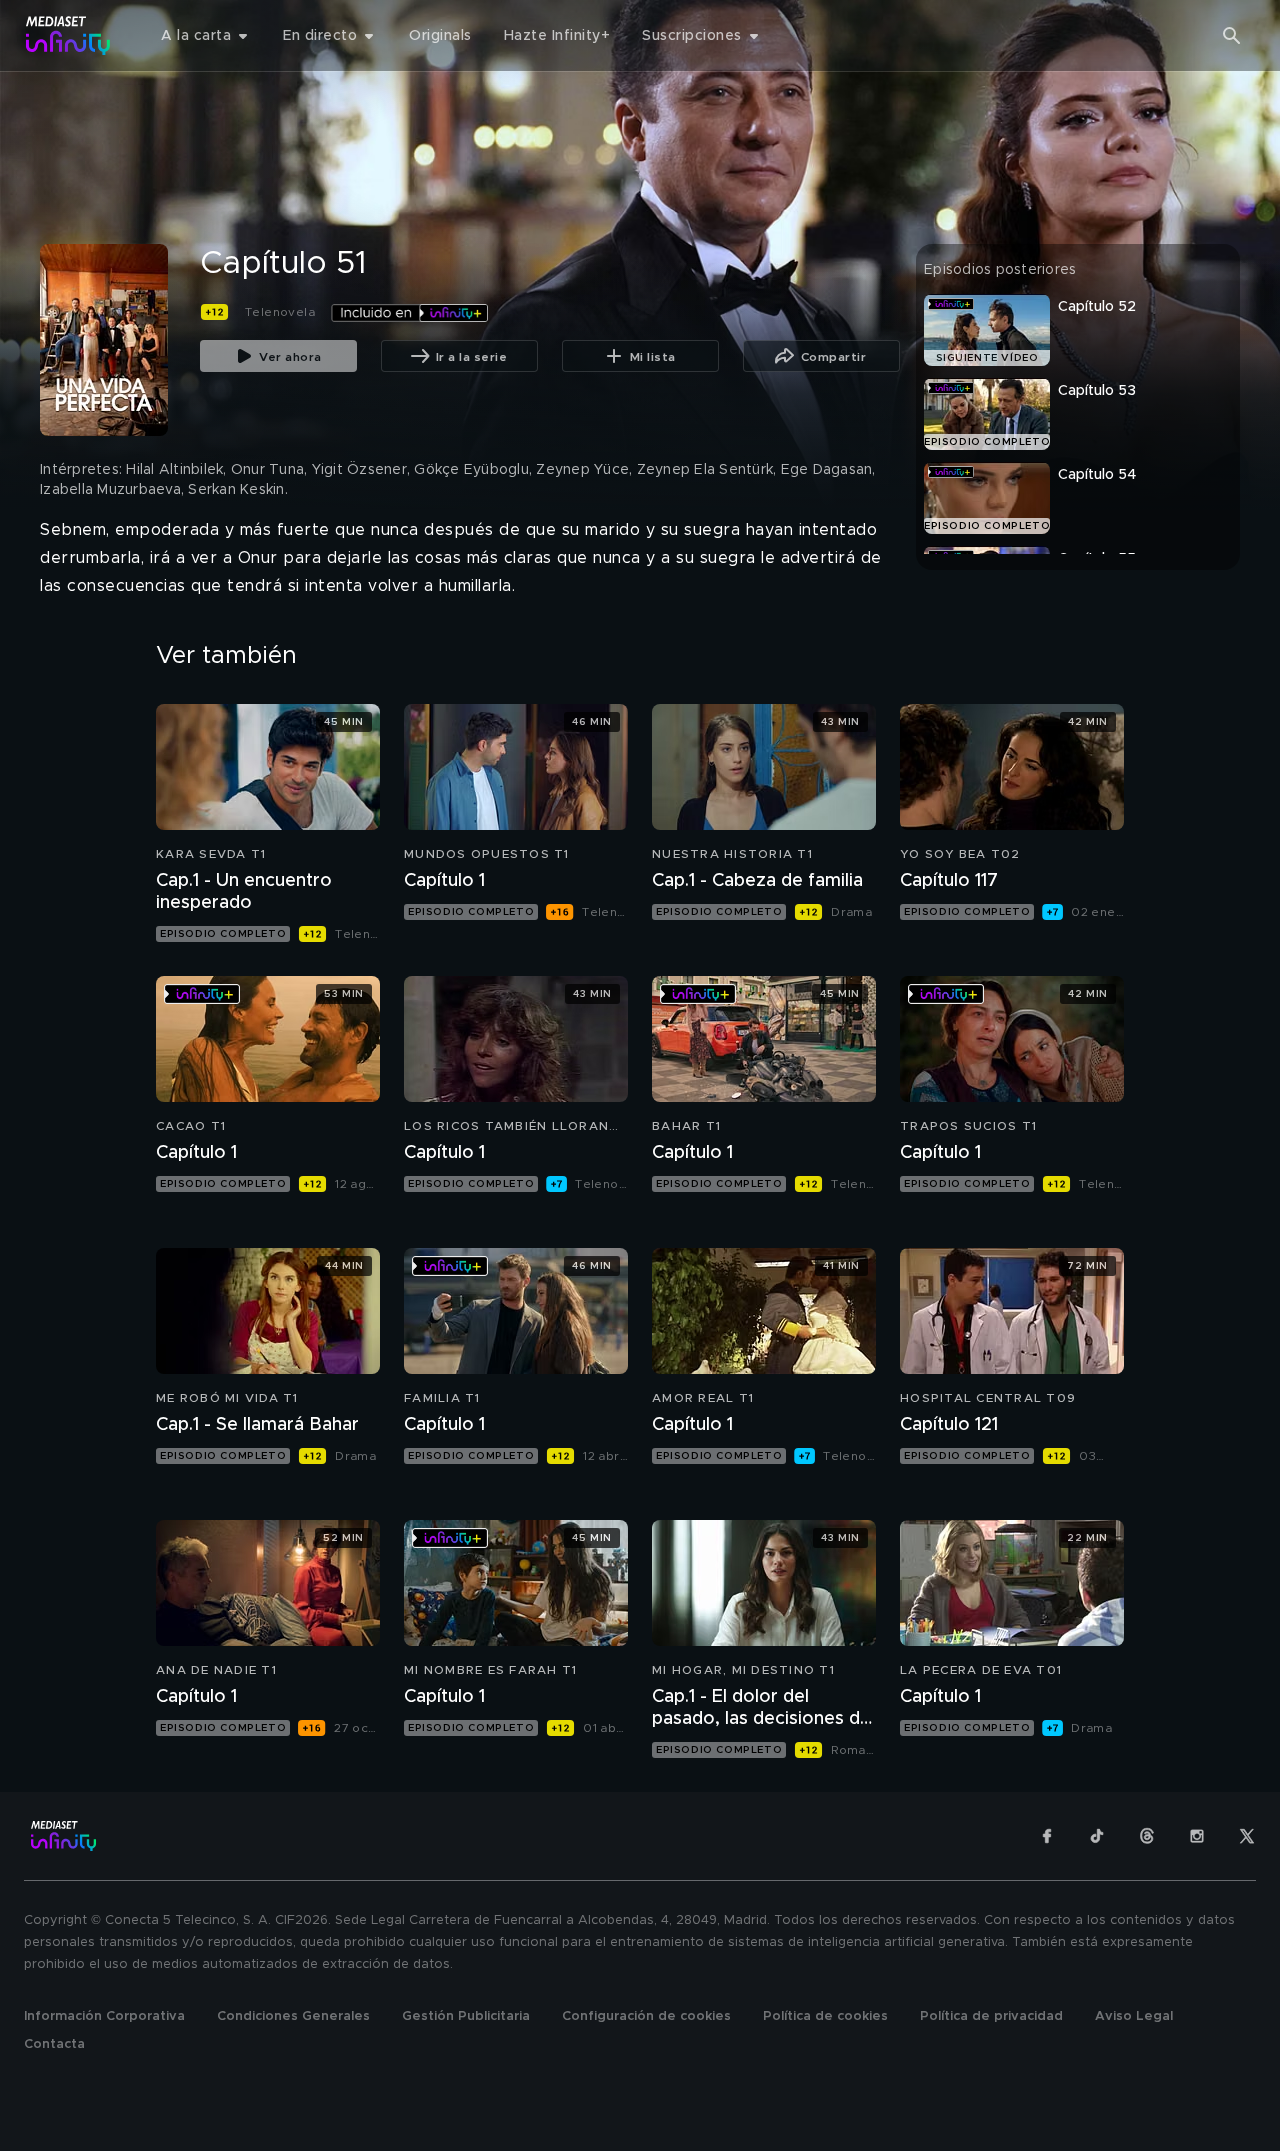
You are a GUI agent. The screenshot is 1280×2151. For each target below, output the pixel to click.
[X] (1247, 1836)
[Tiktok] (1097, 1836)
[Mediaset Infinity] (68, 35)
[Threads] (1147, 1836)
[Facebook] (1047, 1836)
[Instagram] (1197, 1836)
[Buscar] (1232, 36)
